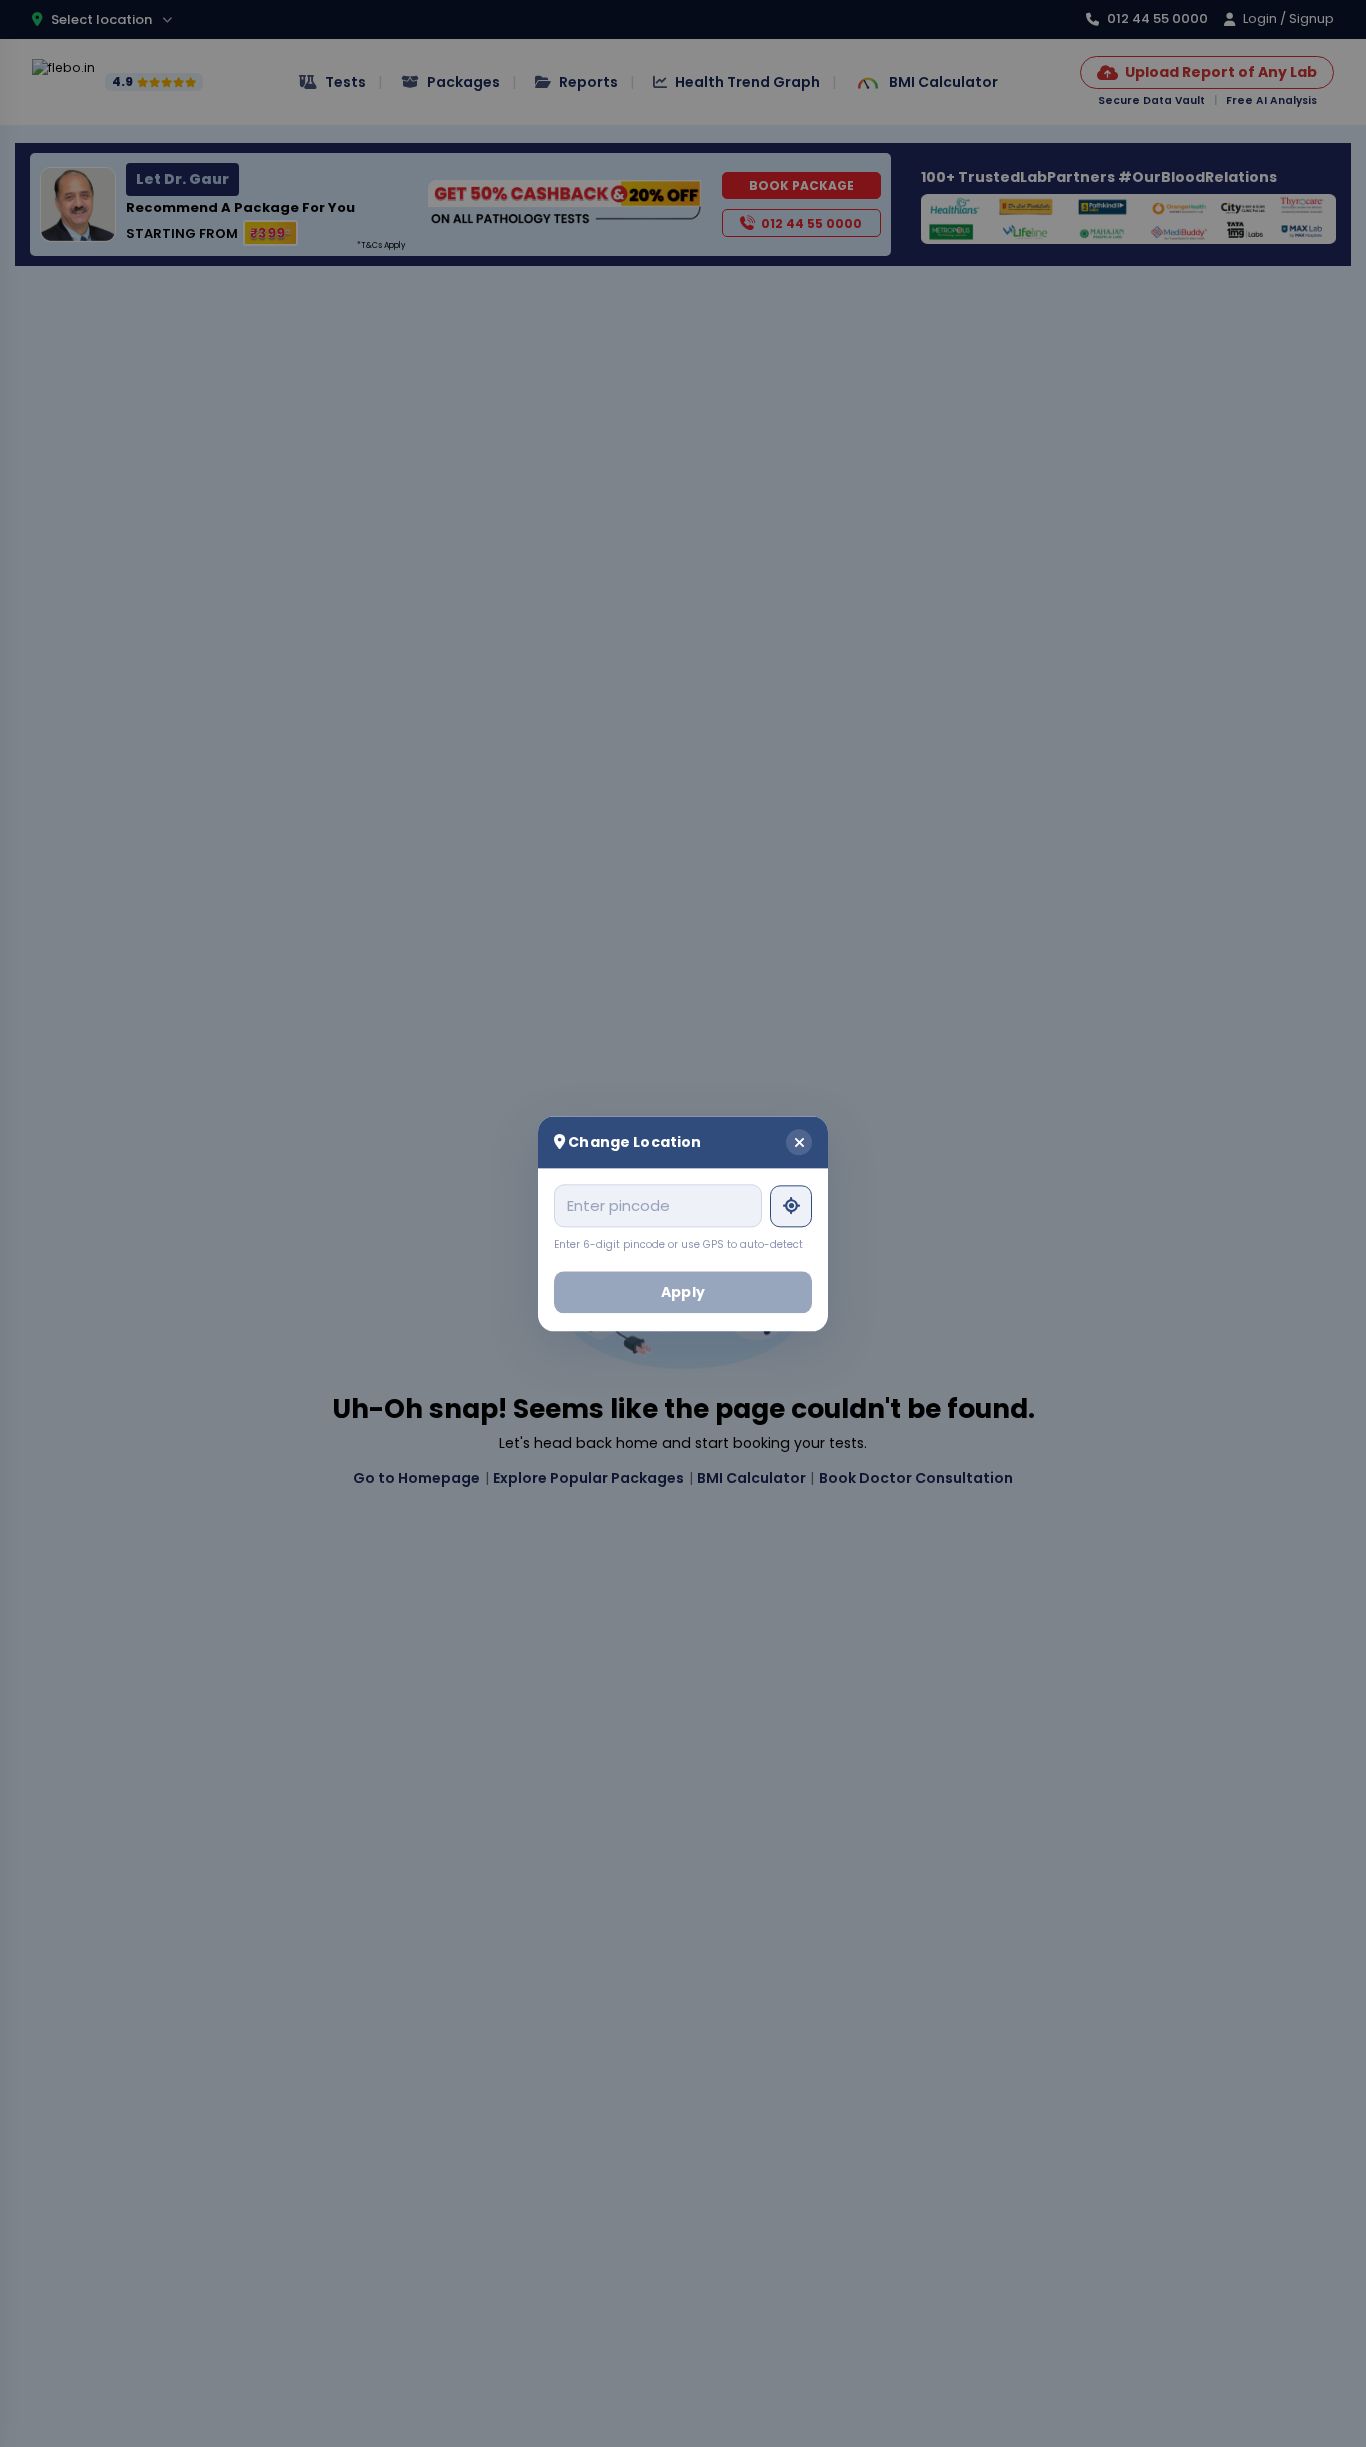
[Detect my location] (791, 1206)
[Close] (799, 1142)
